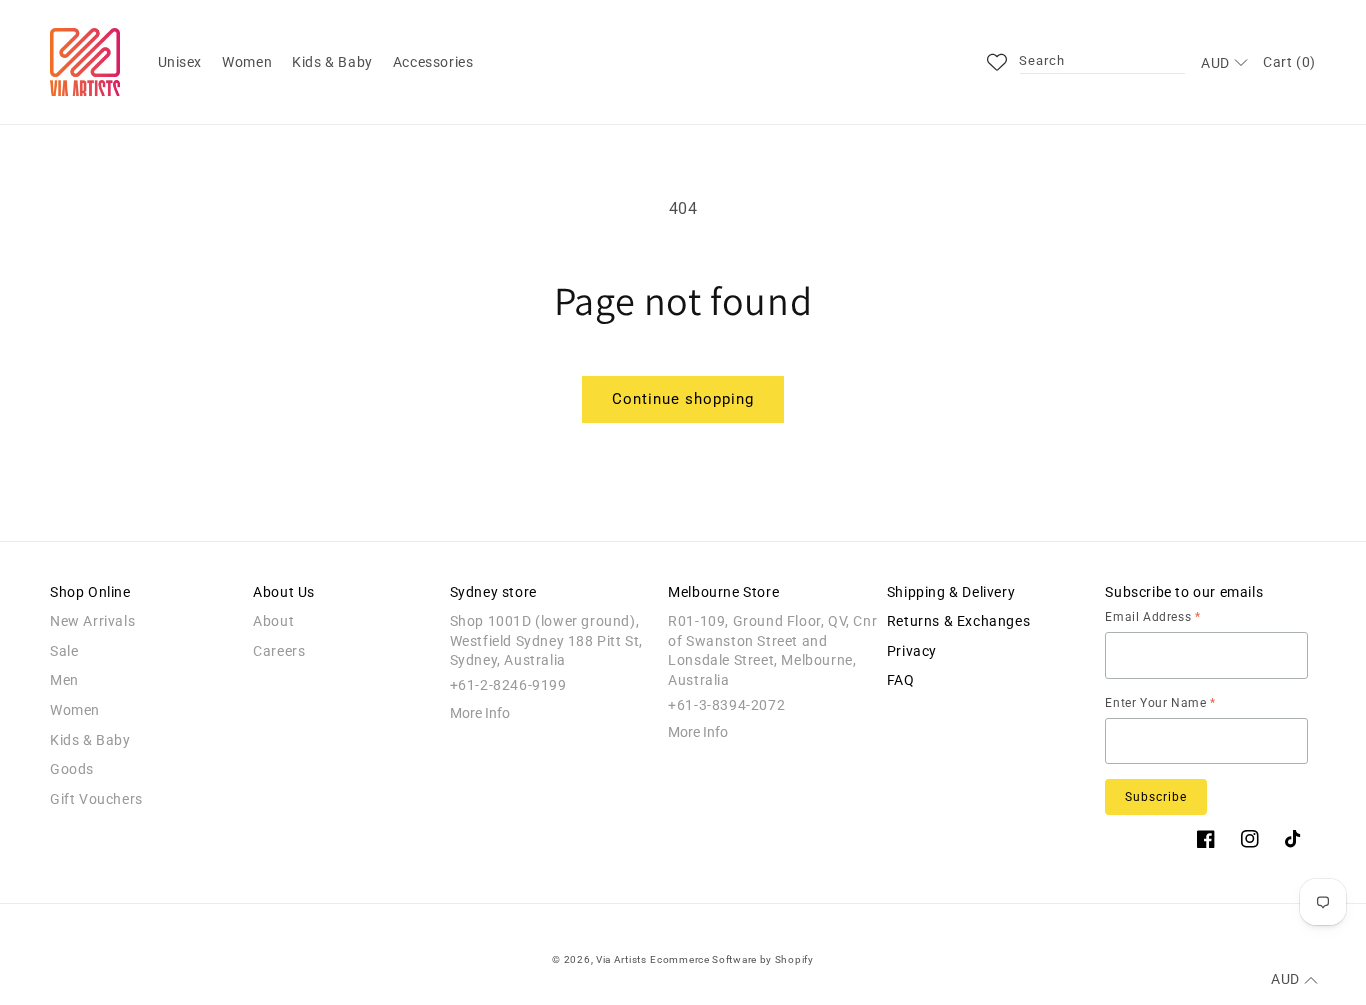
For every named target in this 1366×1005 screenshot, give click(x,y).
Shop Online (90, 592)
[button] (180, 62)
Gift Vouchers (96, 799)
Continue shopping (683, 399)
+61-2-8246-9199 (508, 685)
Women (75, 710)
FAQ (901, 680)
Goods (72, 769)
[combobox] (1102, 62)
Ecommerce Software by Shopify (731, 959)
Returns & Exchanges (958, 621)
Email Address (1152, 617)
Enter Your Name (1160, 703)
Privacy (912, 651)
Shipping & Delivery (951, 592)
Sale (64, 651)
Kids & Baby (90, 740)
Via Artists (621, 959)
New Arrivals (92, 621)
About (273, 621)
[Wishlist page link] (997, 62)
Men (64, 680)
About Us (284, 592)
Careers (279, 651)
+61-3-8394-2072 (726, 705)
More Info (480, 713)
